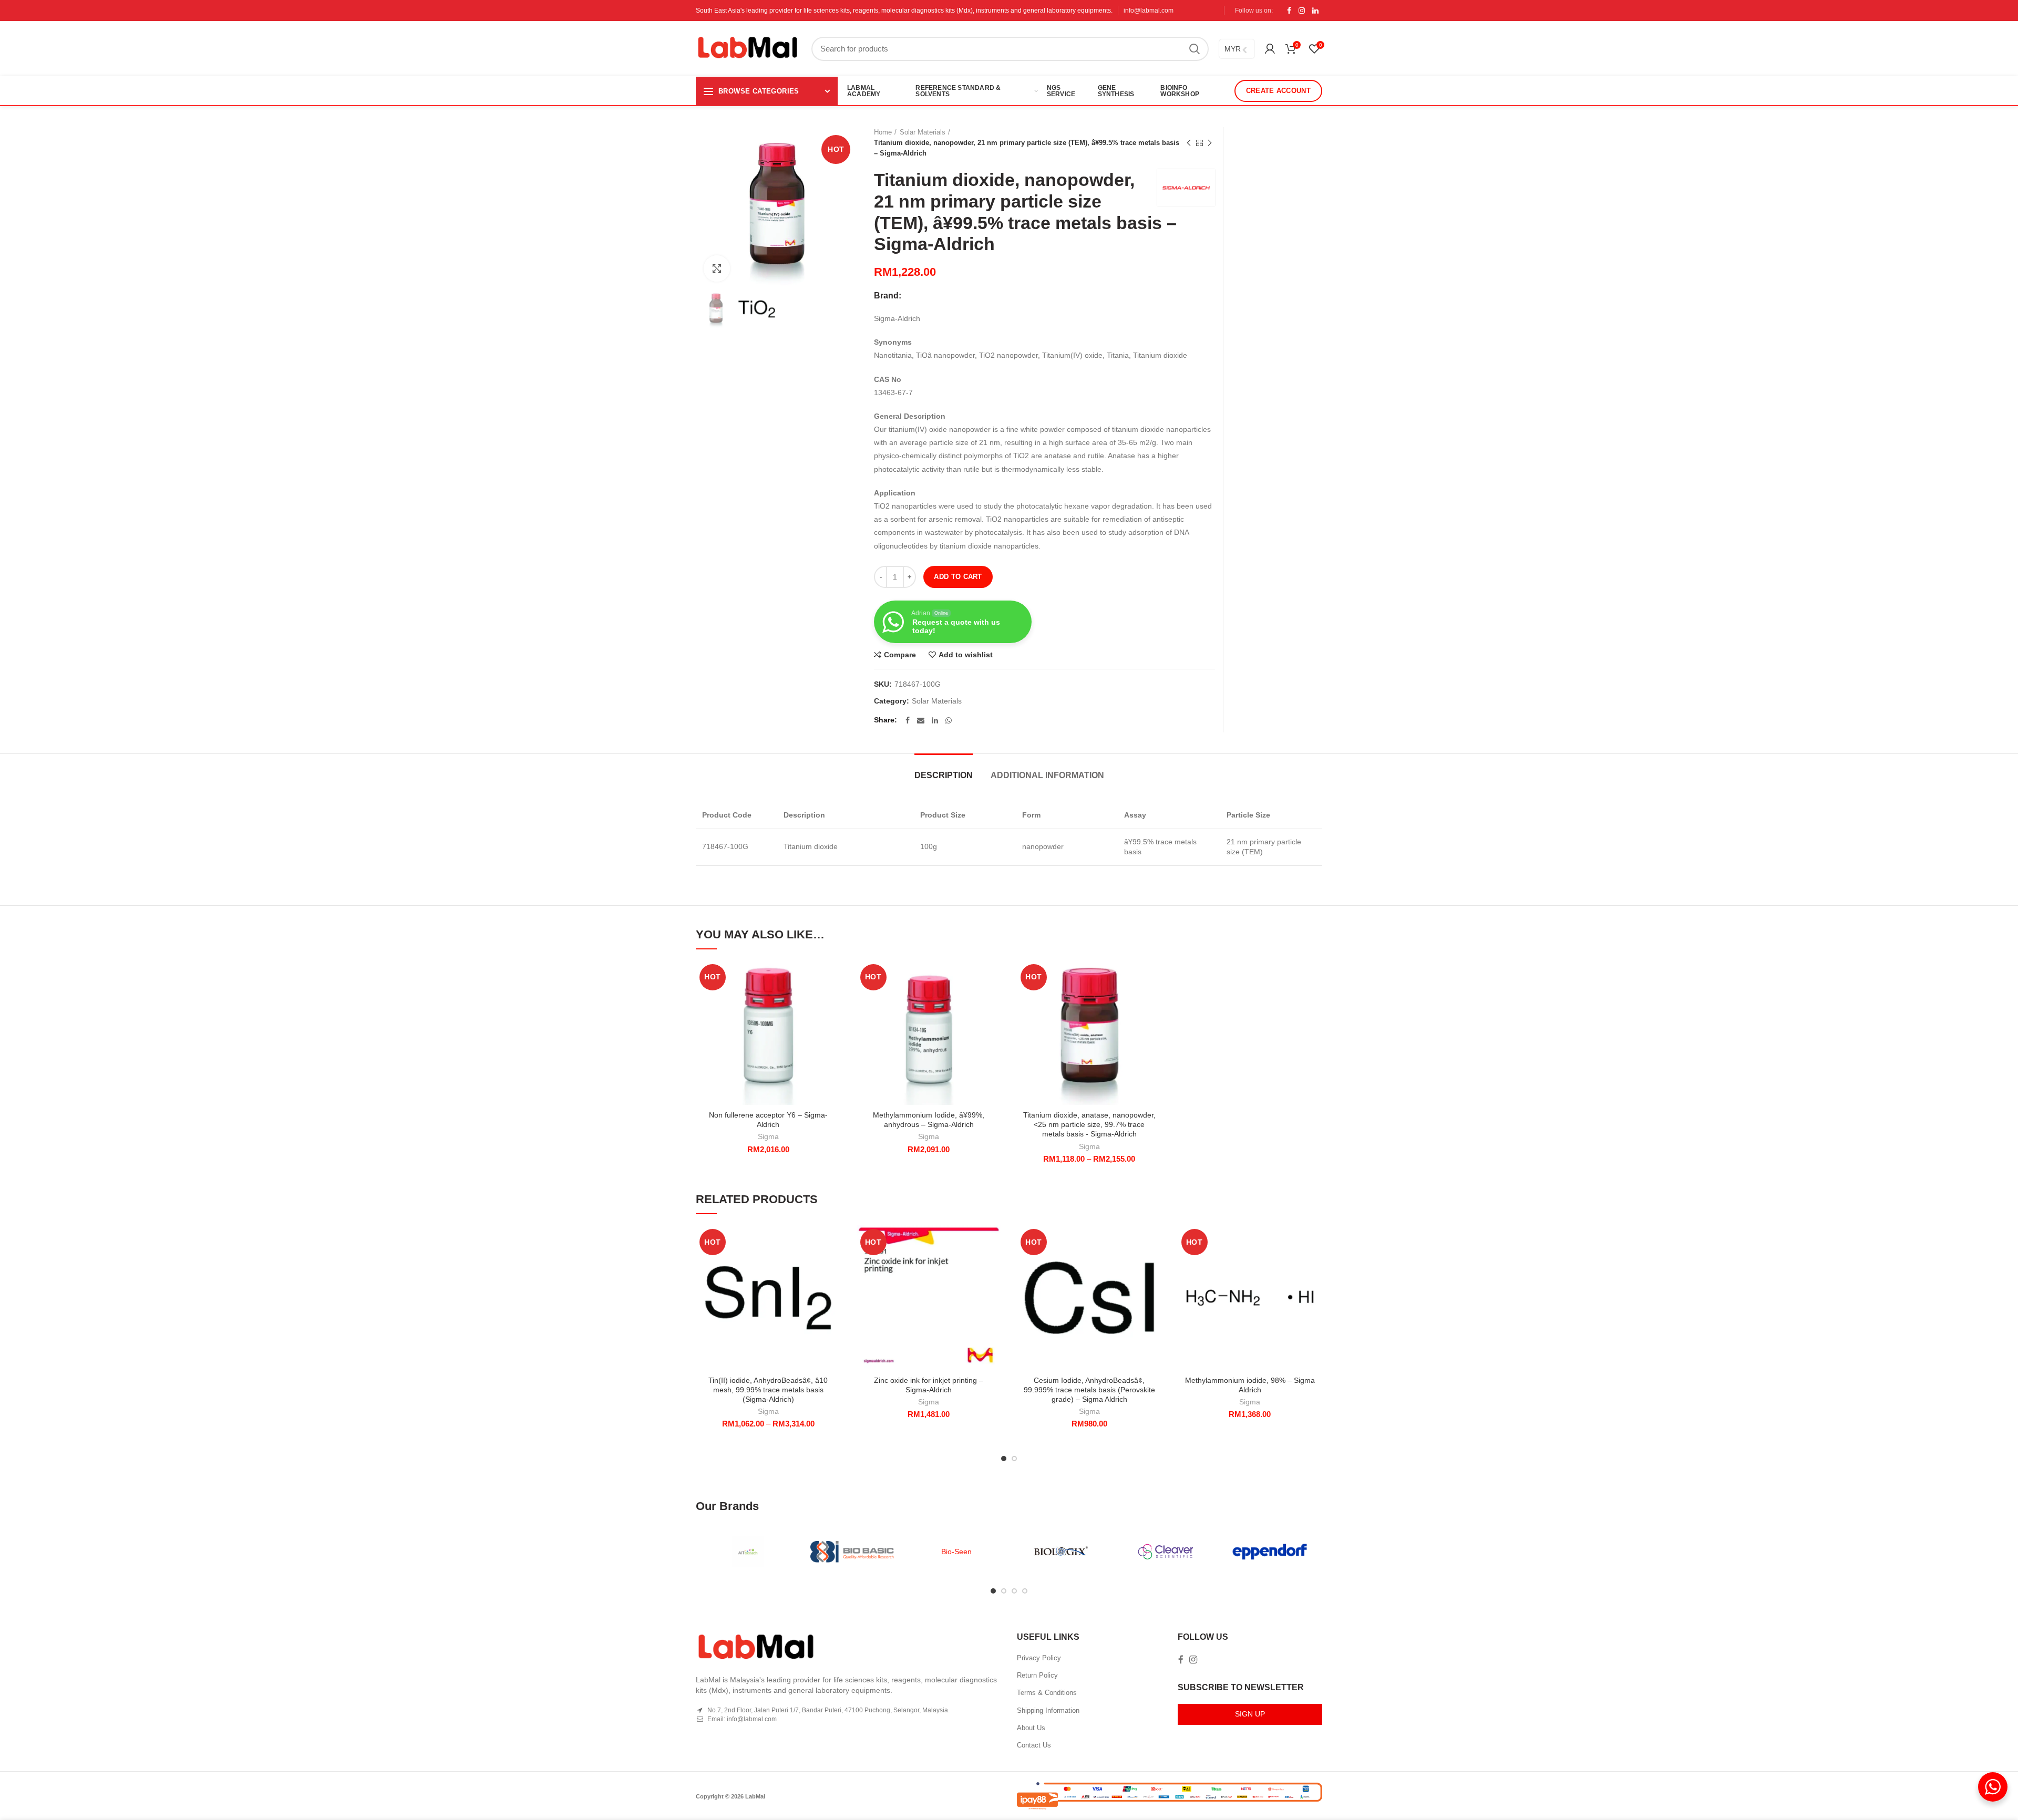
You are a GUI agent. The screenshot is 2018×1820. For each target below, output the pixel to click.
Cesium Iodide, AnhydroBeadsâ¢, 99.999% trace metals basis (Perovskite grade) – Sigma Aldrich (1089, 1390)
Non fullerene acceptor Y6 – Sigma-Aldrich (768, 1120)
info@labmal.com (1149, 11)
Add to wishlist (966, 655)
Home (883, 132)
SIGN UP (1250, 1714)
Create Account (1278, 91)
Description (944, 775)
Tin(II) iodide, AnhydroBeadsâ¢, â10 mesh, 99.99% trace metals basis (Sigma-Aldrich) (768, 1390)
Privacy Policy (1039, 1658)
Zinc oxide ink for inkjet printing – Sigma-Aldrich (929, 1385)
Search (1195, 49)
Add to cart (958, 577)
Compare (900, 655)
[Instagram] (1302, 11)
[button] (833, 1001)
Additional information (1047, 775)
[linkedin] (1315, 11)
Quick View (833, 1025)
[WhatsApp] (949, 720)
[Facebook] (1289, 11)
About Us (1031, 1728)
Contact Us (1034, 1745)
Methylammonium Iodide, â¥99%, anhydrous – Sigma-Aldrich (929, 1120)
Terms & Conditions (1047, 1693)
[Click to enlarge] (717, 268)
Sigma (768, 1136)
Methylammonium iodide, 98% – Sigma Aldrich (1250, 1385)
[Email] (921, 720)
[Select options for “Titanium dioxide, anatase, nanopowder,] (1154, 1001)
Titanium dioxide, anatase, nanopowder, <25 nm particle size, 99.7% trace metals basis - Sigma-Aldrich (1089, 1124)
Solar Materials (923, 132)
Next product (1210, 143)
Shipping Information (1048, 1710)
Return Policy (1037, 1675)
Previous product (1189, 143)
